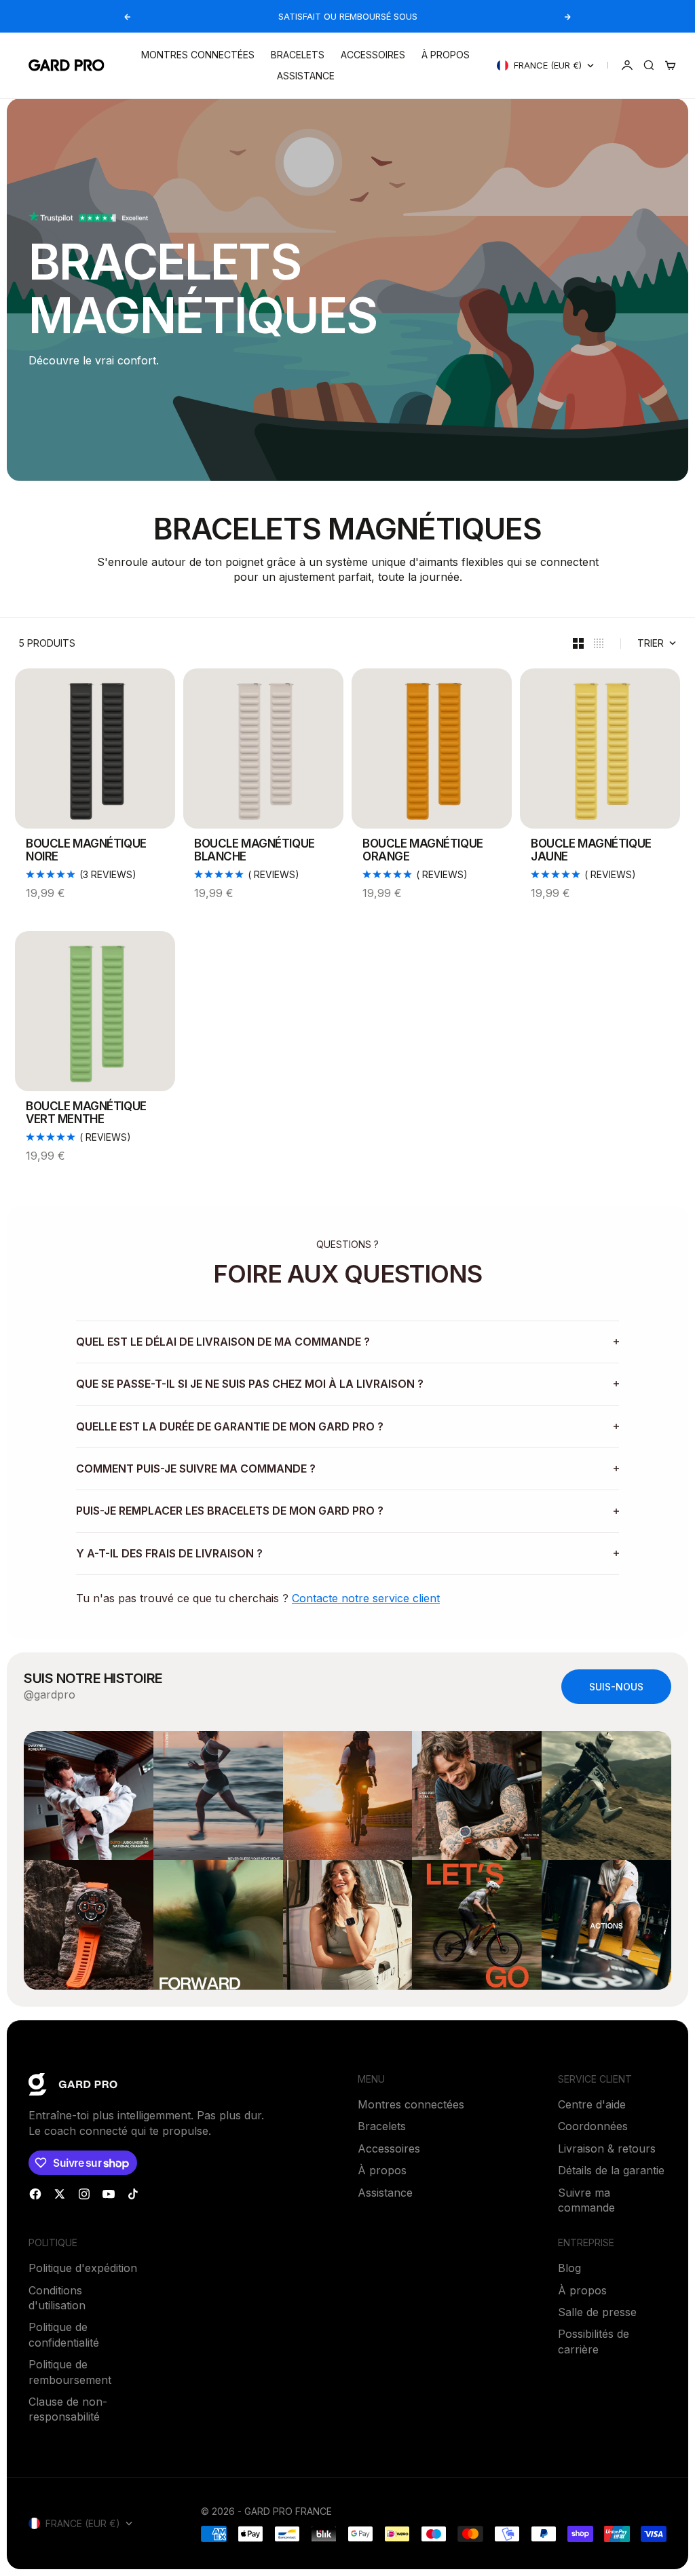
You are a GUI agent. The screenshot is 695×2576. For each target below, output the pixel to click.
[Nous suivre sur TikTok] (133, 2194)
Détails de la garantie (611, 2170)
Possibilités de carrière (594, 2341)
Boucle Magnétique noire (86, 851)
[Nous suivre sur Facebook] (35, 2194)
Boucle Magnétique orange (423, 851)
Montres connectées (198, 55)
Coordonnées (593, 2126)
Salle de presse (597, 2312)
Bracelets (298, 55)
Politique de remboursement (70, 2372)
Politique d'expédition (83, 2268)
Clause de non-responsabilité (68, 2409)
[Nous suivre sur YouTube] (109, 2194)
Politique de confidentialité (64, 2334)
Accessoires (373, 55)
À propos (446, 55)
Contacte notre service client (366, 1598)
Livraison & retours (607, 2148)
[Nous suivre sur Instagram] (84, 2194)
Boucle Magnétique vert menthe (86, 1114)
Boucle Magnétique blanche (255, 851)
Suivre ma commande (586, 2200)
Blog (569, 2268)
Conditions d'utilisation (57, 2298)
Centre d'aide (592, 2104)
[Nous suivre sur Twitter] (60, 2194)
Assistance (306, 76)
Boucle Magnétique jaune (591, 851)
